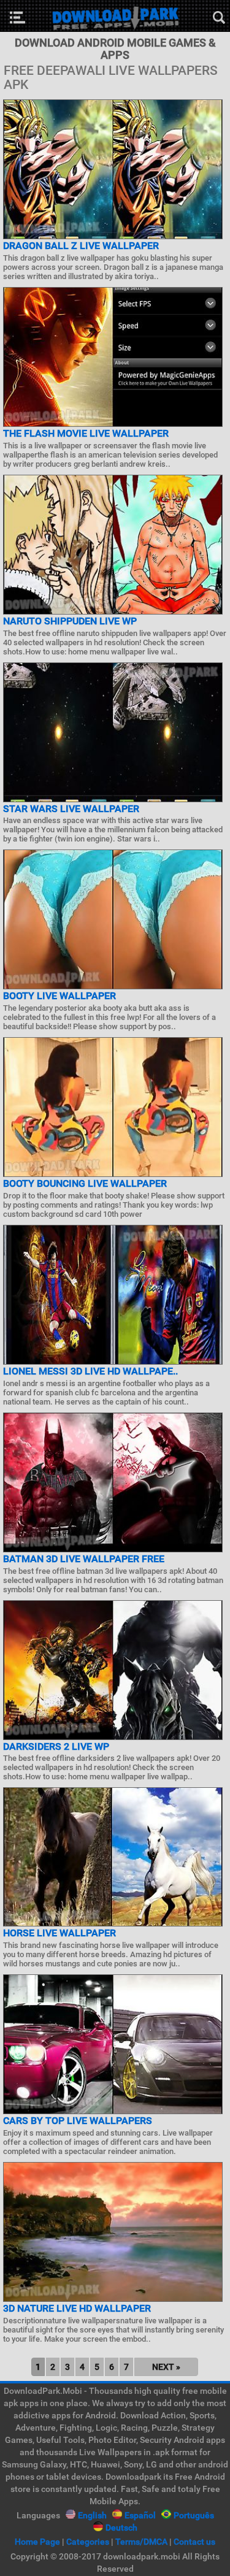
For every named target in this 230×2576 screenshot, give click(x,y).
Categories (88, 2542)
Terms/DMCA (141, 2542)
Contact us (194, 2542)
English (92, 2515)
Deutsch (121, 2528)
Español (140, 2515)
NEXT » (166, 2367)
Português (194, 2515)
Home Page (37, 2542)
